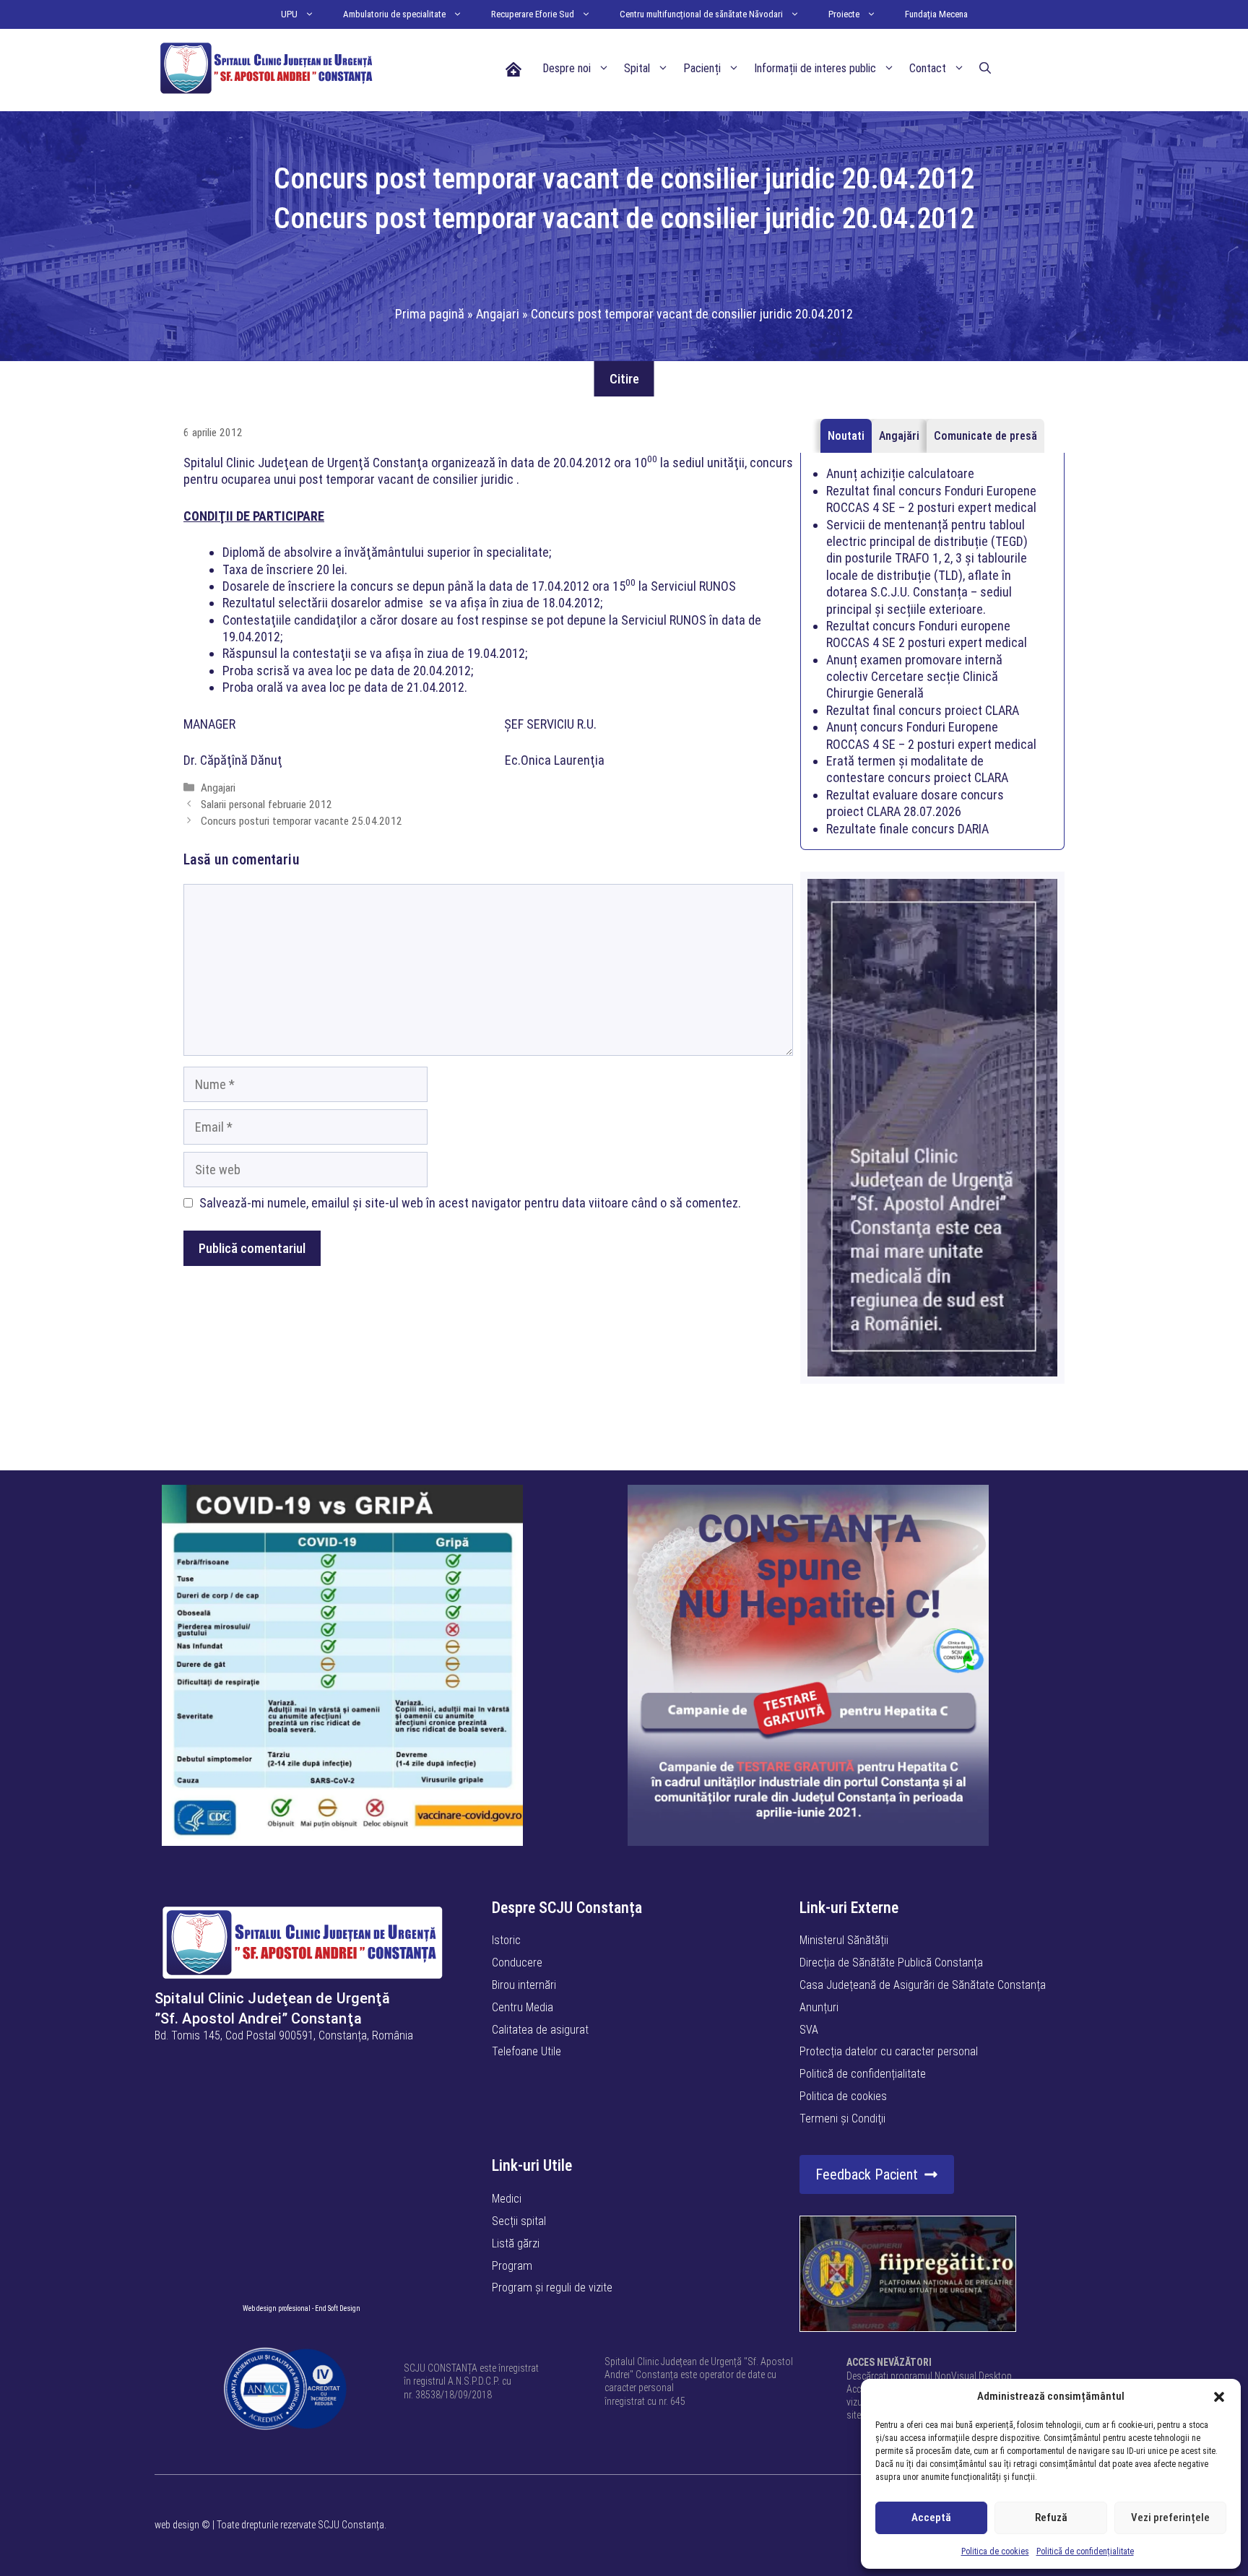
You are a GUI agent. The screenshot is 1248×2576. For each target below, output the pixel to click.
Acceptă (931, 2518)
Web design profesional (277, 2308)
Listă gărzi (516, 2243)
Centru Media (523, 2007)
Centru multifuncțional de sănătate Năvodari (701, 14)
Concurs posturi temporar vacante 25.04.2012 (302, 821)
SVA (809, 2030)
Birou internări (524, 1985)
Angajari (498, 314)
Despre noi (567, 68)
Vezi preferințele (1170, 2518)
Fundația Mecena (936, 14)
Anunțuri (819, 2007)
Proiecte (844, 14)
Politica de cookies (995, 2551)
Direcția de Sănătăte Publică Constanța (891, 1963)
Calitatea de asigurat (540, 2030)
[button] (1219, 2397)
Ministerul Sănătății (844, 1940)
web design (177, 2525)
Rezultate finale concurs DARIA (907, 829)
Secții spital (519, 2221)
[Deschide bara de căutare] (985, 69)
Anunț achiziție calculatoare (900, 473)
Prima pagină (430, 314)
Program (512, 2266)
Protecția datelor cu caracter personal (889, 2051)
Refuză (1051, 2518)
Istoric (506, 1940)
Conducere (517, 1963)
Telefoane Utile (526, 2051)
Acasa (513, 68)
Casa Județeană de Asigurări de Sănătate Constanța (923, 1985)
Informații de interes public (815, 68)
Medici (507, 2199)
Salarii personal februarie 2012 (266, 805)
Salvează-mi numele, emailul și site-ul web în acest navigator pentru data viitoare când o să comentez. (470, 1203)
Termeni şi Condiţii (842, 2119)
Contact (928, 68)
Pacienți (702, 68)
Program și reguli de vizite (552, 2287)
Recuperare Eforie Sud (533, 14)
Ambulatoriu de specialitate (394, 14)
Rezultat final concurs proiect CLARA (923, 710)
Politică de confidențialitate (1085, 2551)
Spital (637, 68)
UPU (289, 14)
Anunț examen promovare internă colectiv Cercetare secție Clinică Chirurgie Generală (914, 677)
